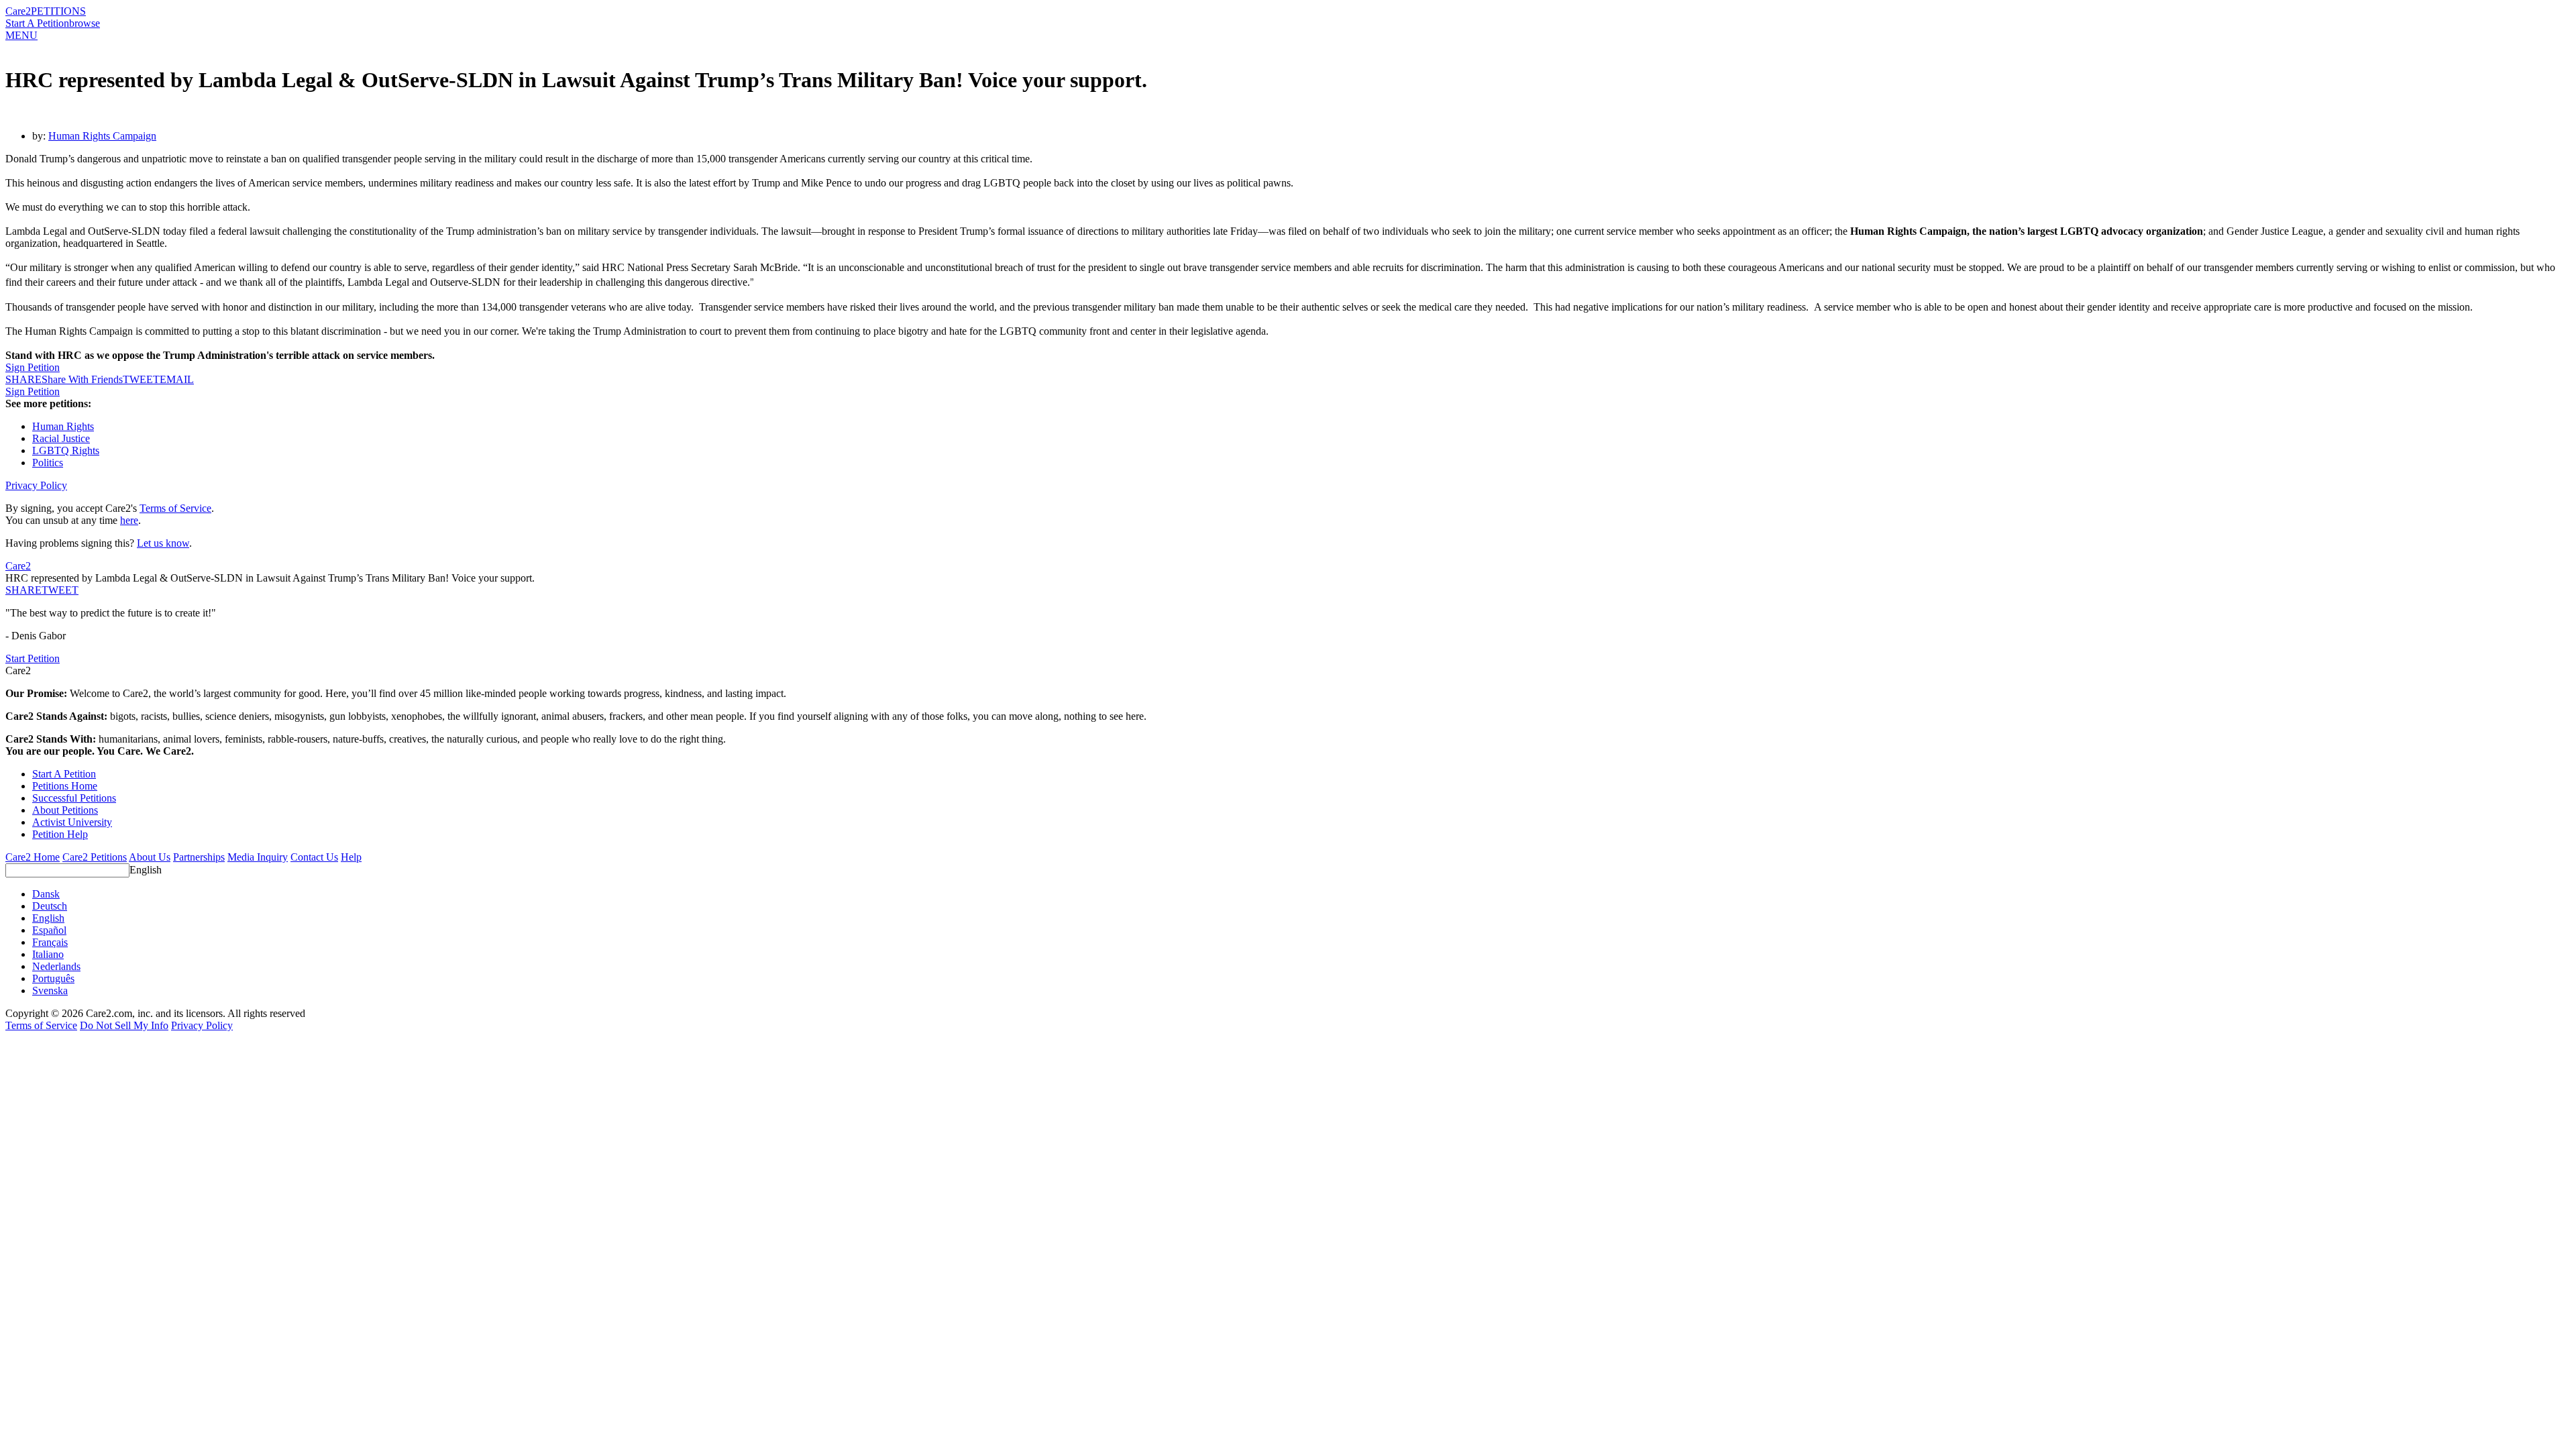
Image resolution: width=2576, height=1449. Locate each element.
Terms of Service (175, 508)
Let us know (163, 543)
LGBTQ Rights (66, 450)
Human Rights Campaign (102, 136)
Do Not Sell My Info (124, 1025)
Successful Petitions (74, 798)
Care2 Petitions (95, 857)
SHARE (23, 590)
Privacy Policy (36, 485)
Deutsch (50, 906)
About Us (150, 857)
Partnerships (199, 857)
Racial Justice (61, 438)
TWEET (141, 379)
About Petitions (65, 810)
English (146, 870)
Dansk (46, 894)
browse (85, 23)
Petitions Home (65, 786)
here (129, 520)
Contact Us (314, 857)
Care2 (18, 11)
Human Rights (63, 426)
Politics (48, 463)
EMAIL (177, 379)
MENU (21, 35)
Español (49, 930)
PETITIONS (58, 11)
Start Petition (33, 658)
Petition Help (60, 834)
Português (53, 978)
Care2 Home (33, 857)
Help (351, 857)
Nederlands (56, 966)
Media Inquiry (258, 857)
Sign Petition (33, 367)
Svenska (50, 990)
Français (50, 942)
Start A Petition (37, 23)
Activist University (72, 822)
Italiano (48, 954)
